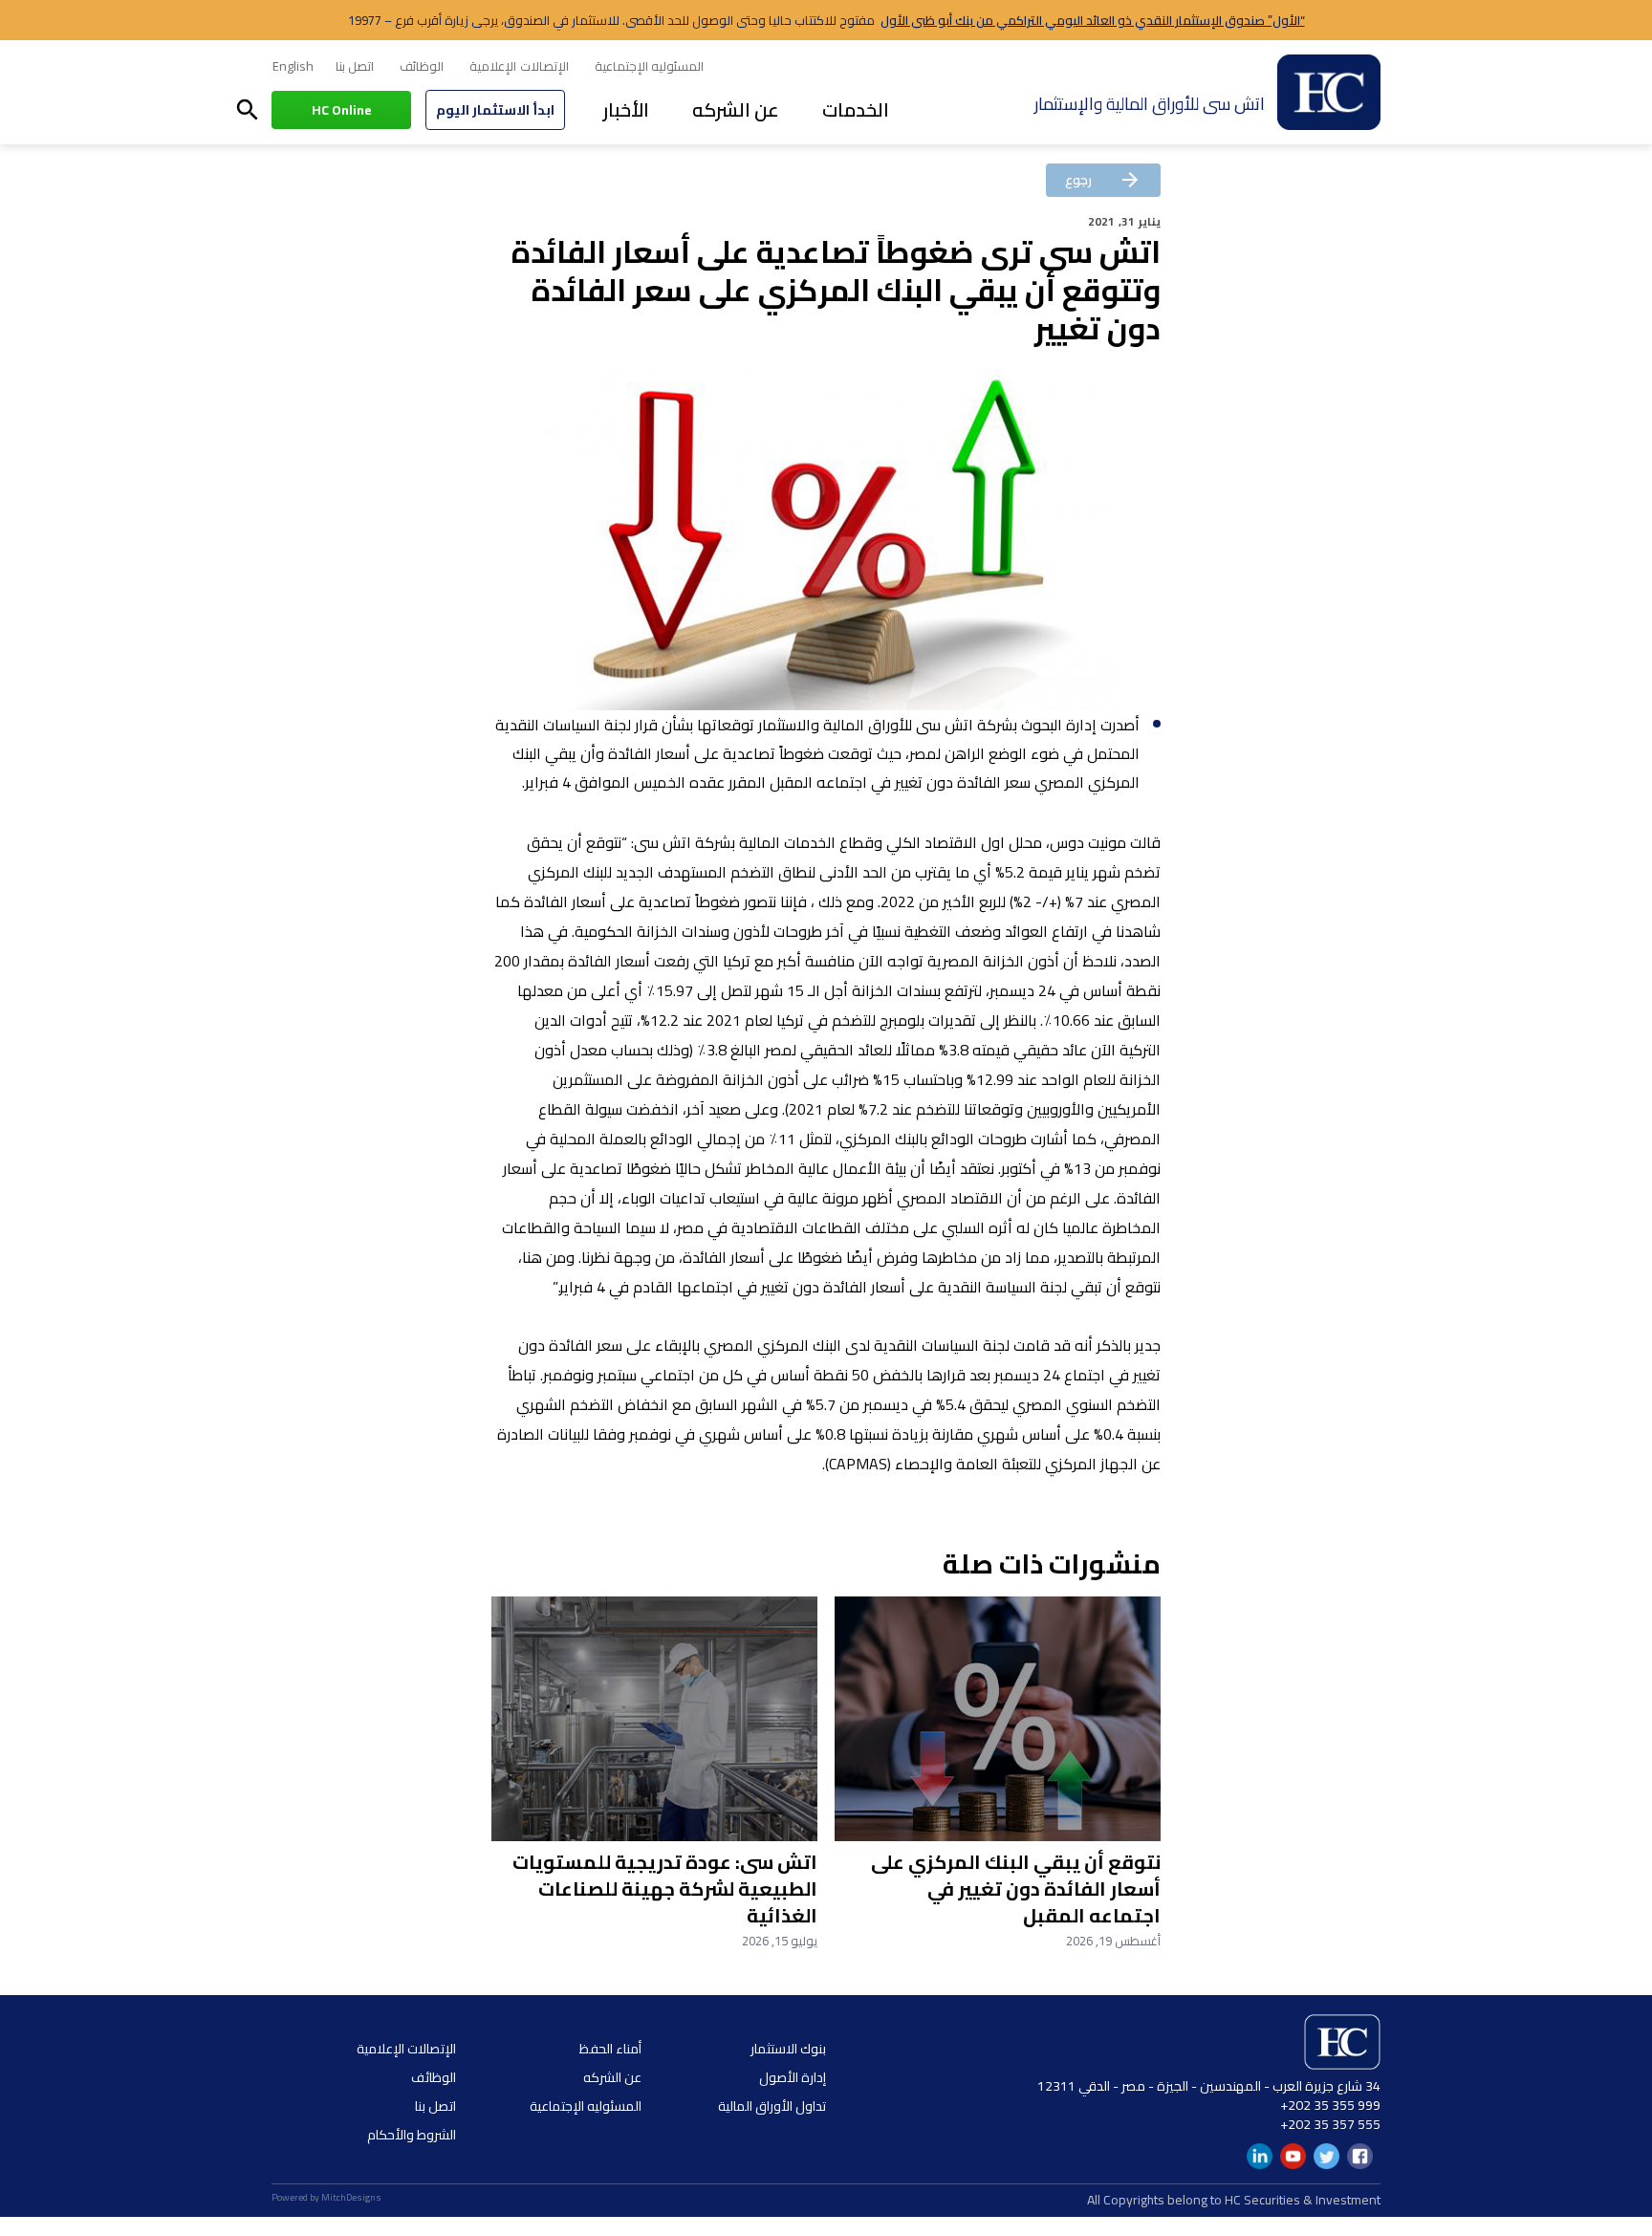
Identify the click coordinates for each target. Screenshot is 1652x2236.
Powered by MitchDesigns (326, 2197)
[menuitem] (293, 67)
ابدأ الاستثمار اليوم (495, 110)
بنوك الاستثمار (788, 2049)
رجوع (1103, 180)
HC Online (342, 110)
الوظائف (422, 66)
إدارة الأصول (793, 2077)
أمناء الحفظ (610, 2049)
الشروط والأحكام (412, 2135)
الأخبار (626, 109)
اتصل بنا (355, 66)
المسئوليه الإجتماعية (649, 66)
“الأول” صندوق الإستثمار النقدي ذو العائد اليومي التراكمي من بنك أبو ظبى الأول (1093, 20)
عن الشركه (736, 109)
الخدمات (856, 109)
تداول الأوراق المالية (772, 2106)
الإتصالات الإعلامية (519, 66)
